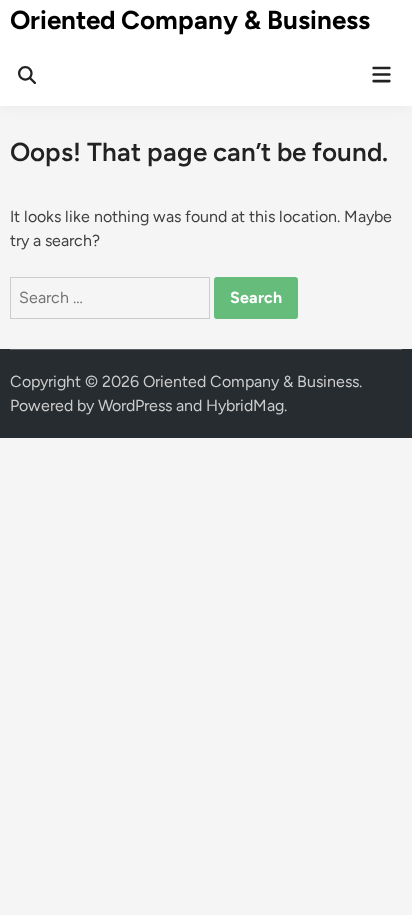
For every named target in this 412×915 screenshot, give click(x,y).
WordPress (135, 405)
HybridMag (245, 405)
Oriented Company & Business (190, 20)
